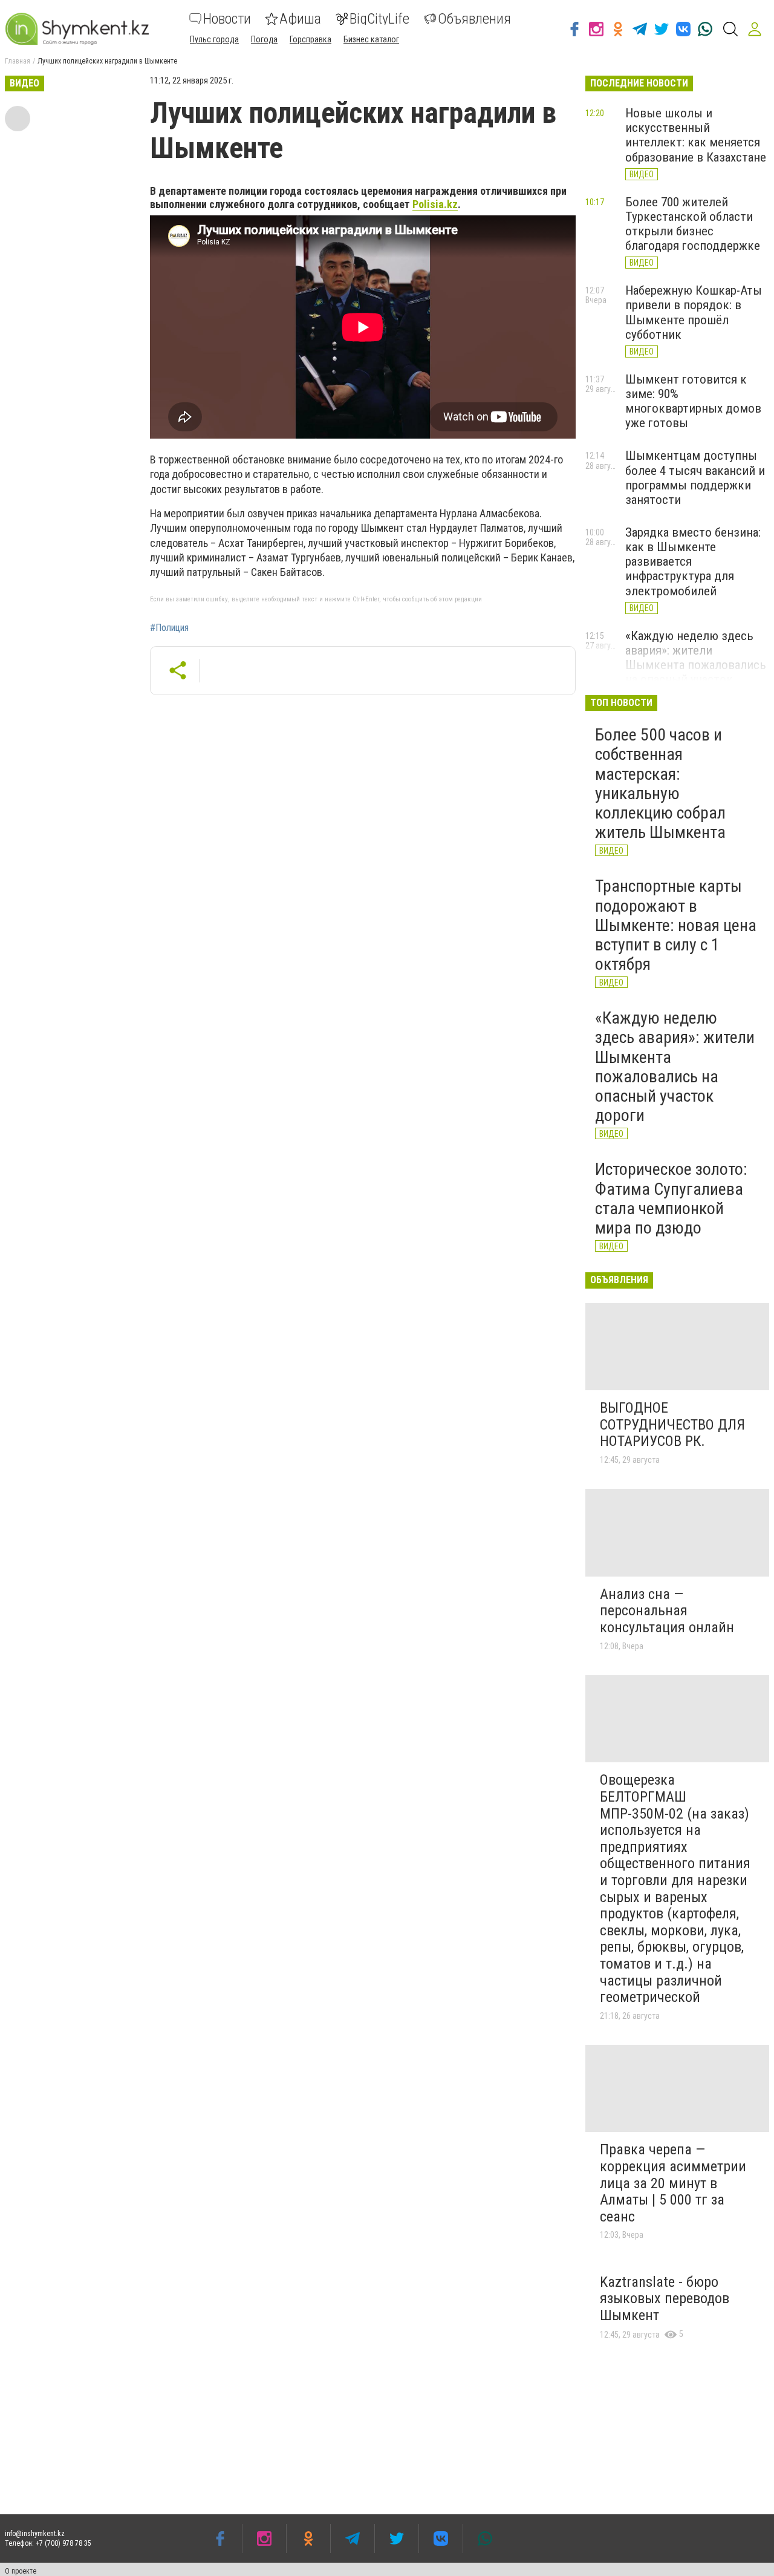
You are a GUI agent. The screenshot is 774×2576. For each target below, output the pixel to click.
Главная (18, 61)
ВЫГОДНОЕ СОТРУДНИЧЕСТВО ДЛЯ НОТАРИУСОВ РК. (672, 1424)
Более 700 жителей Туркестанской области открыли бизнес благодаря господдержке (693, 224)
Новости (227, 19)
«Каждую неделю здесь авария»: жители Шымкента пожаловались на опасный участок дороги (696, 665)
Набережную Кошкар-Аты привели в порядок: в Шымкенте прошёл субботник (694, 312)
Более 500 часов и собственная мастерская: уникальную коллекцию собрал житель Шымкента (660, 783)
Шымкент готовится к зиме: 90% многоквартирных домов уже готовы (693, 401)
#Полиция (169, 628)
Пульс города (214, 39)
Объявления (474, 19)
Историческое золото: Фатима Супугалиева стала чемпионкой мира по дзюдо (671, 1198)
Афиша (300, 19)
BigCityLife (379, 19)
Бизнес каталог (371, 39)
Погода (264, 39)
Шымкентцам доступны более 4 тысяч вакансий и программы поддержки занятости (695, 477)
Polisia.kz (435, 204)
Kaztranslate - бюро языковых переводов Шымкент (665, 2299)
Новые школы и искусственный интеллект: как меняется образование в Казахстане (696, 135)
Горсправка (311, 39)
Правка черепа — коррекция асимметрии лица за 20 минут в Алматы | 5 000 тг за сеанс (673, 2183)
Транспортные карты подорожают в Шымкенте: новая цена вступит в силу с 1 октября (676, 925)
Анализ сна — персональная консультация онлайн (667, 1611)
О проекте (21, 2571)
